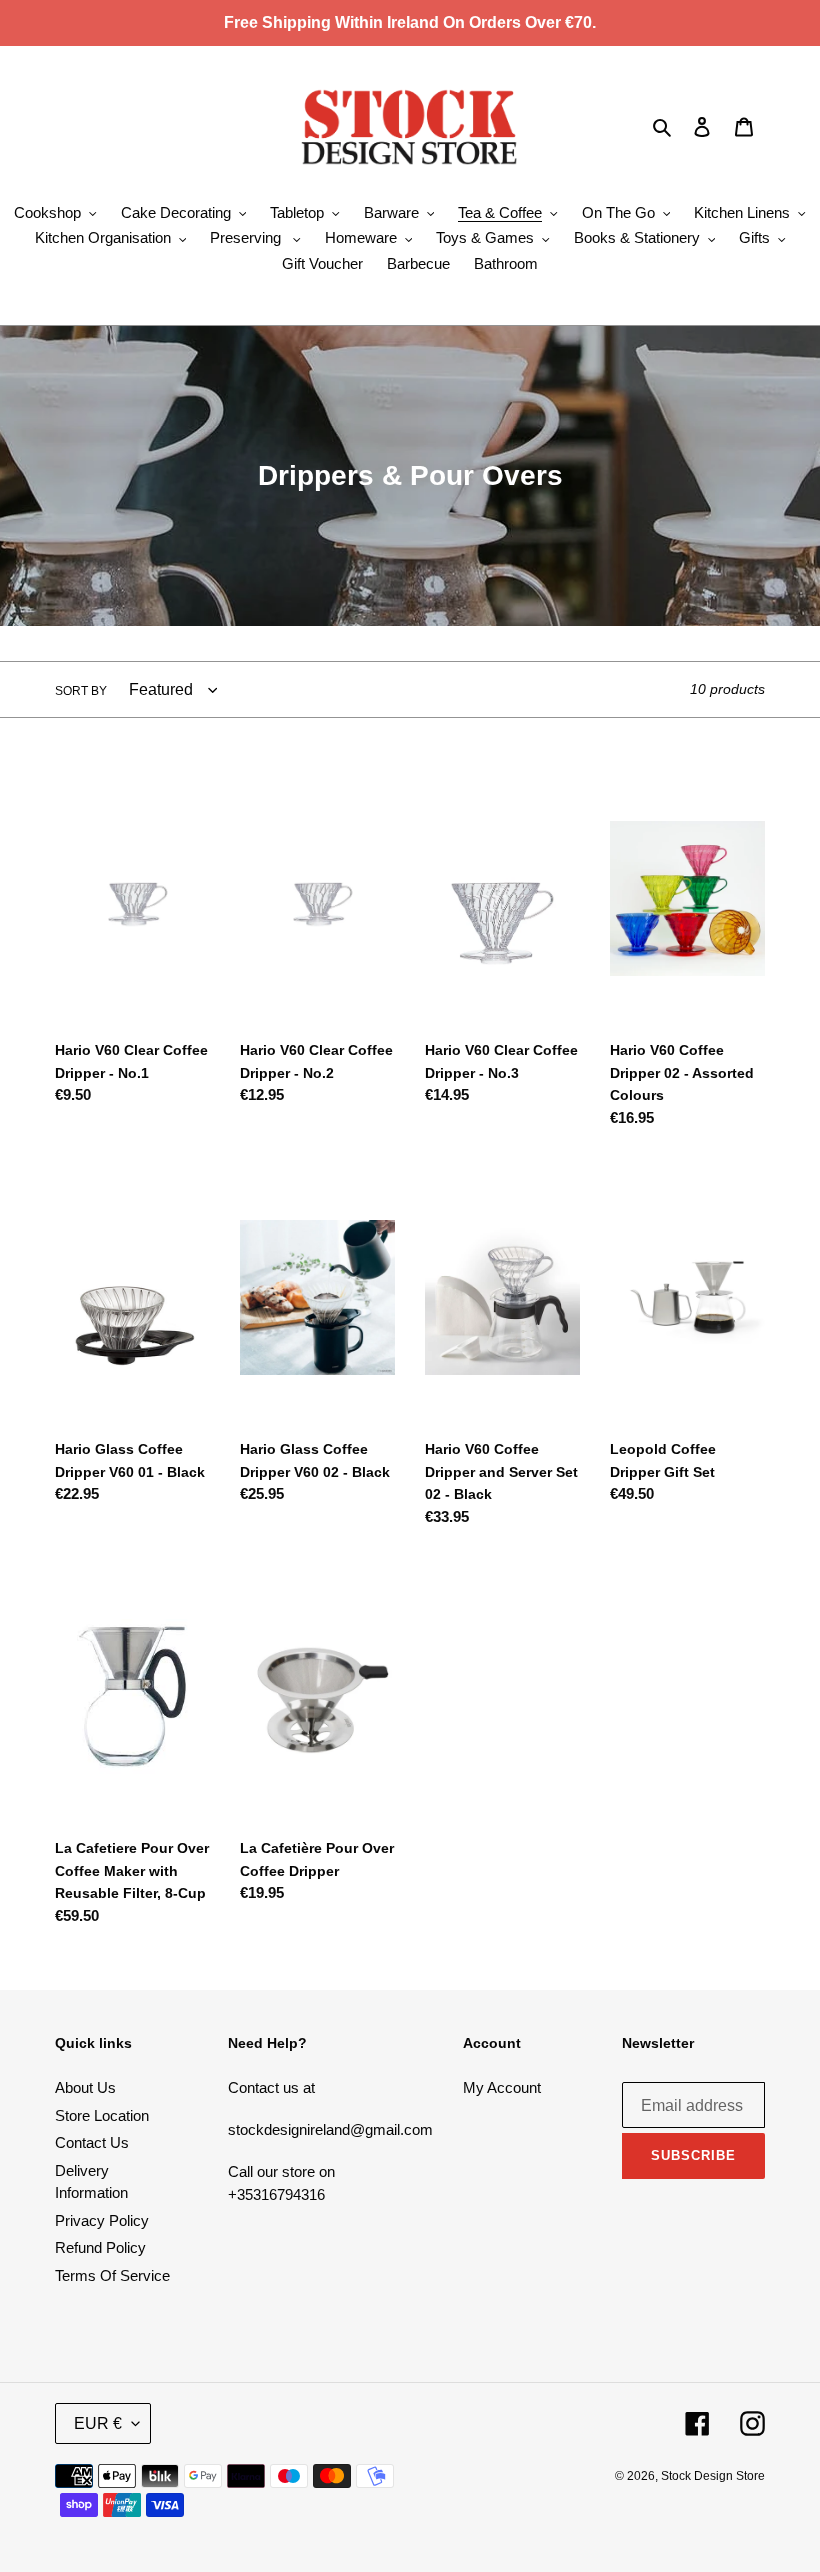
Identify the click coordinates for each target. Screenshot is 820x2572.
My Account (502, 2087)
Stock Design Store (713, 2476)
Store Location (102, 2115)
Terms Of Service (112, 2275)
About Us (85, 2087)
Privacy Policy (102, 2220)
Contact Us (92, 2142)
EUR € (98, 2423)
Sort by (81, 691)
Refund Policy (100, 2247)
